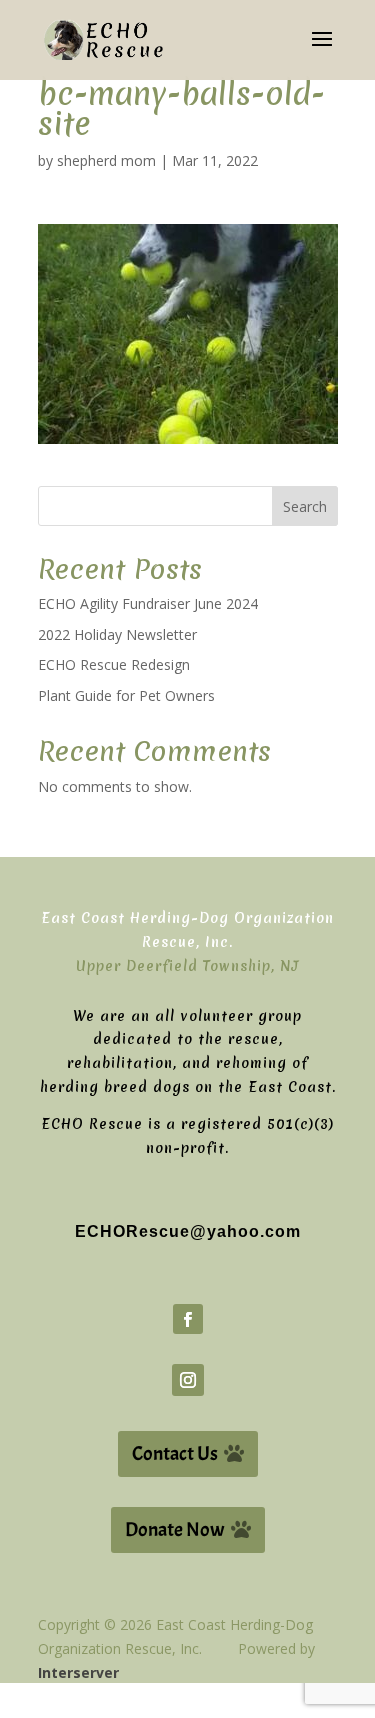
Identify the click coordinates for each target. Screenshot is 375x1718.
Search (305, 506)
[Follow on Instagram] (188, 1380)
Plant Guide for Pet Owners (126, 695)
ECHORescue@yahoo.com (188, 1231)
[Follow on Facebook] (188, 1319)
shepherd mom (106, 160)
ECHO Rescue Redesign (114, 664)
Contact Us (175, 1453)
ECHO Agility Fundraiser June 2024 (148, 603)
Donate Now (175, 1529)
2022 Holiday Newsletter (117, 634)
